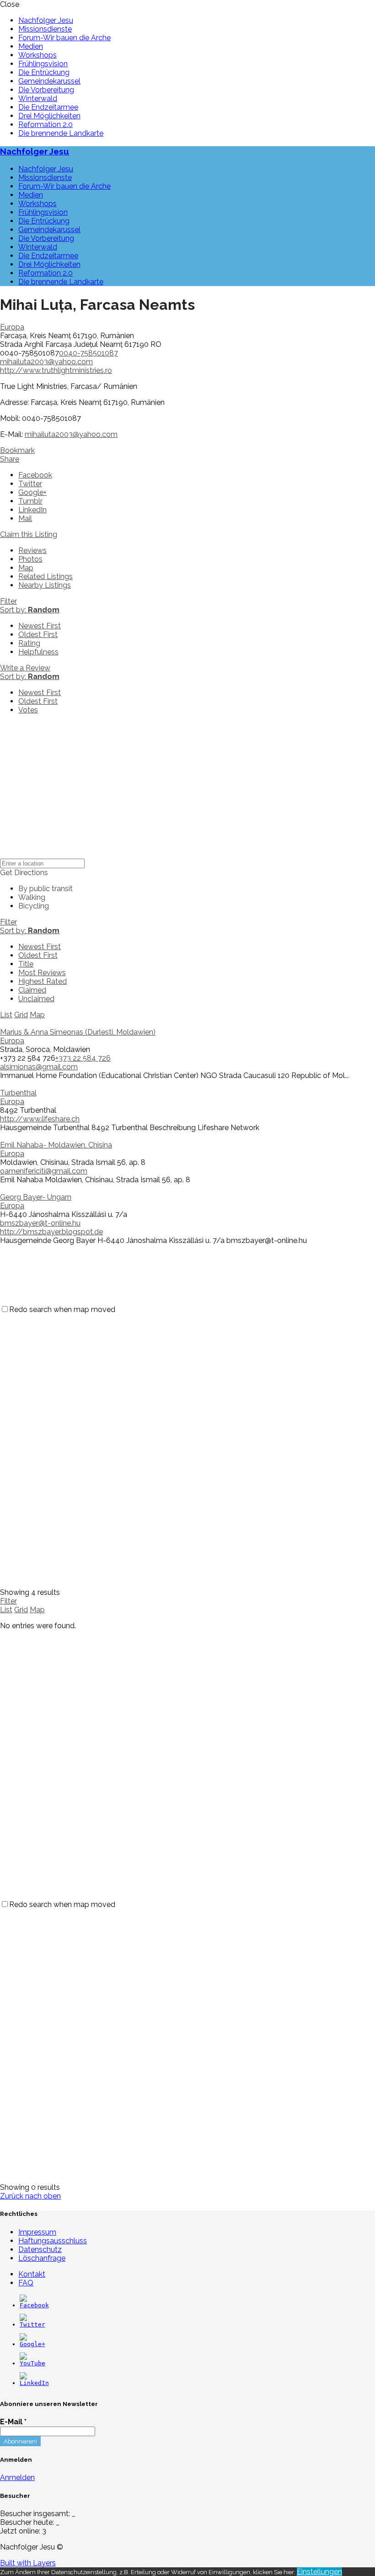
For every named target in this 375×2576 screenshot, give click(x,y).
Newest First (40, 626)
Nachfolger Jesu (46, 20)
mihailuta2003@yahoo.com (46, 362)
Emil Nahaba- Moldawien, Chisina (56, 1145)
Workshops (37, 55)
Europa (12, 327)
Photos (30, 559)
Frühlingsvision (43, 64)
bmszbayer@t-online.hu (40, 1223)
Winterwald (38, 98)
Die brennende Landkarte (61, 133)
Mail (25, 518)
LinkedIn (32, 510)
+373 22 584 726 (83, 1058)
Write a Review (25, 668)
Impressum (37, 2232)
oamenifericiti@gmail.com (44, 1171)
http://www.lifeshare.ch (40, 1119)
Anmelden (17, 2478)
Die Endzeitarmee (48, 107)
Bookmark (17, 450)
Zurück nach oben (30, 2196)
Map (26, 568)
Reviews (32, 550)
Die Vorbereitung (46, 90)
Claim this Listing (29, 534)
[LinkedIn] (34, 2383)
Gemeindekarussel (49, 81)
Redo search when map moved (62, 1309)
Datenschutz (40, 2249)
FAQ (26, 2283)
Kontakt (32, 2274)
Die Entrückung (44, 72)
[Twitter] (32, 2324)
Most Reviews (42, 973)
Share (10, 459)
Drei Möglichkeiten (49, 116)
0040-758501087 (88, 353)
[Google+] (32, 2344)
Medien (31, 46)
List (6, 1015)
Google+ (32, 492)
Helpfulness (38, 652)
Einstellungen (319, 2572)
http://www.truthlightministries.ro (56, 370)
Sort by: (30, 610)
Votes (28, 710)
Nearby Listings (45, 585)
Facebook (35, 475)
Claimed (32, 990)
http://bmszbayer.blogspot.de (51, 1232)
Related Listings (46, 576)
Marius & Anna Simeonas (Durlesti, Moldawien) (78, 1032)
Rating (29, 643)
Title (26, 964)
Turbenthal (18, 1093)
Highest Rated (43, 981)
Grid (21, 1015)
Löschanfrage (42, 2258)
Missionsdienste (45, 29)
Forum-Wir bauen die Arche (64, 38)
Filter (8, 601)
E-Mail (13, 2422)
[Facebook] (34, 2305)
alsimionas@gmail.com (39, 1067)
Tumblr (30, 501)
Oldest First (38, 635)
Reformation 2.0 (46, 125)
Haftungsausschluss (53, 2241)
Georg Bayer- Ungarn (36, 1197)
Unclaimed (36, 999)
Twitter (30, 484)
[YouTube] (32, 2363)
